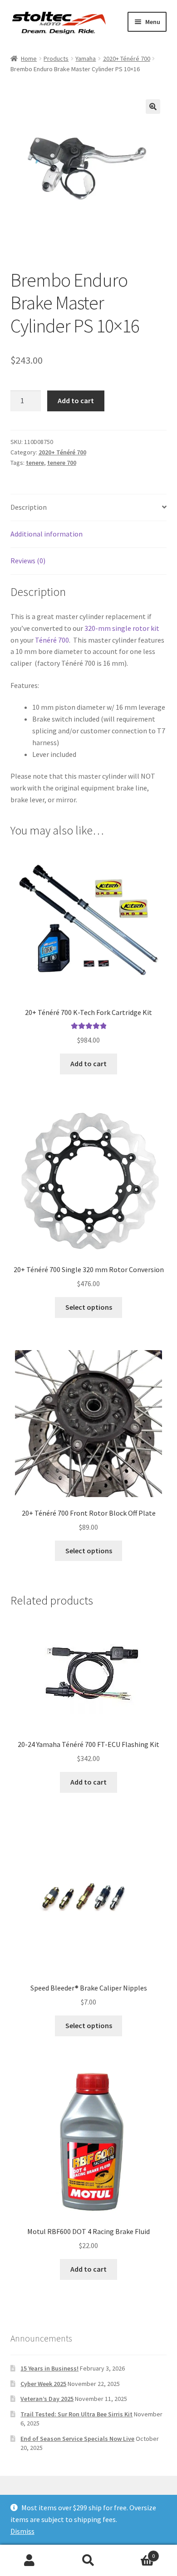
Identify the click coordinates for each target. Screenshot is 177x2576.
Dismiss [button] (22, 2531)
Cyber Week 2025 (43, 2384)
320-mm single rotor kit (122, 628)
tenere (35, 463)
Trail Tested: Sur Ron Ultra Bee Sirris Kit (76, 2414)
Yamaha (86, 59)
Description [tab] (29, 507)
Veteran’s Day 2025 (47, 2399)
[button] (153, 107)
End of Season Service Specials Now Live (77, 2439)
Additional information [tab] (47, 534)
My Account (29, 2561)
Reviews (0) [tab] (28, 561)
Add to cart (76, 400)
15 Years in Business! (49, 2368)
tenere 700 (62, 463)
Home (29, 59)
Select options (89, 1307)
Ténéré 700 (52, 640)
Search (88, 2561)
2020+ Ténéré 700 (127, 59)
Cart (136, 2553)
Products (56, 59)
